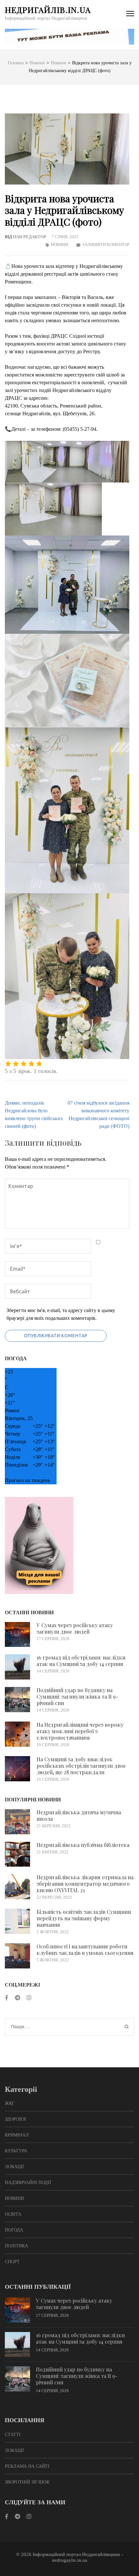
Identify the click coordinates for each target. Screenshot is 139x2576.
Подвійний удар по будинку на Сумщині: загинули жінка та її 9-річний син (77, 1696)
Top (133, 2570)
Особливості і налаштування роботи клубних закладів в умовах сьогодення (85, 1950)
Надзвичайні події (28, 2183)
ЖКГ (10, 2103)
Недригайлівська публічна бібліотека (83, 1845)
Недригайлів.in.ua (48, 10)
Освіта (13, 2214)
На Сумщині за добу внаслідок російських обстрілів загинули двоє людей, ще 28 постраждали (81, 1766)
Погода (14, 2230)
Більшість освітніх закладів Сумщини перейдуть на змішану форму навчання (84, 1918)
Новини (59, 244)
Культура (16, 2151)
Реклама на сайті (27, 2466)
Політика (16, 2246)
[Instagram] (29, 1998)
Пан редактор (30, 237)
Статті (13, 2435)
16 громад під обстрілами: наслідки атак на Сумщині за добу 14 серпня (81, 1661)
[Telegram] (17, 1998)
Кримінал (17, 2135)
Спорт (12, 2262)
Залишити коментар (106, 244)
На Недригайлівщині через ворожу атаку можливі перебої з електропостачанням (80, 1731)
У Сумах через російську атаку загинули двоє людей (75, 1628)
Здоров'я (15, 2119)
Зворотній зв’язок (27, 2482)
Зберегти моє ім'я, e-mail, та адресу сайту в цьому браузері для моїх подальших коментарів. (61, 1314)
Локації (14, 2167)
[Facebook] (7, 1998)
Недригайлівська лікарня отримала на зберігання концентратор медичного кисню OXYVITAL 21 (85, 1884)
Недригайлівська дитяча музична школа (79, 1815)
